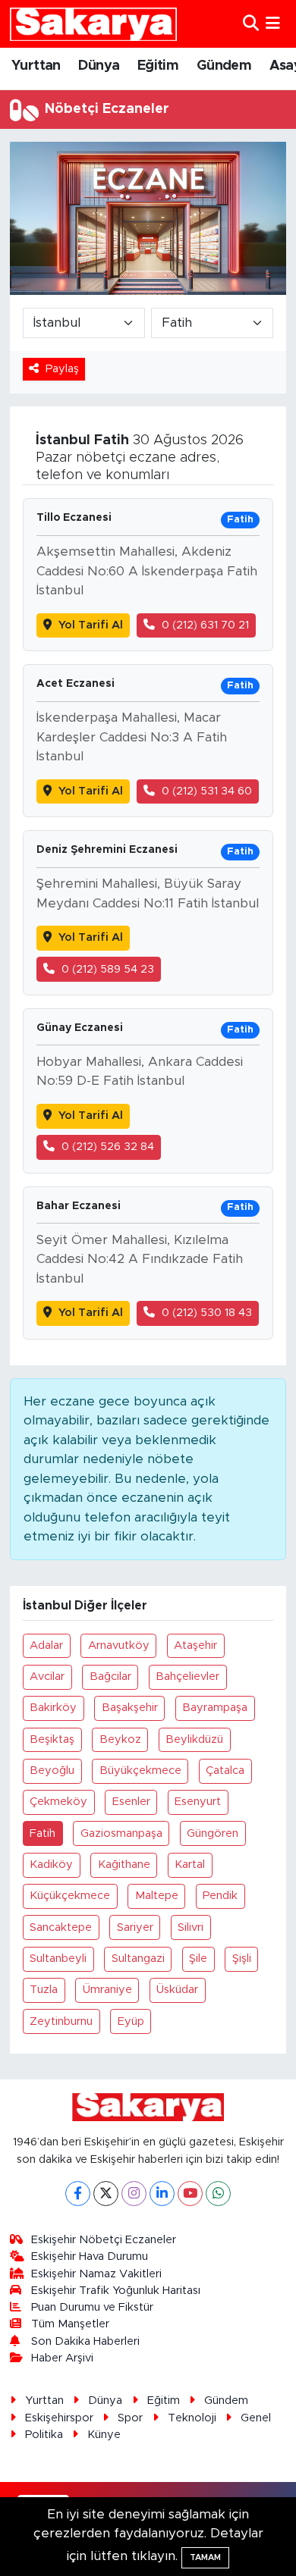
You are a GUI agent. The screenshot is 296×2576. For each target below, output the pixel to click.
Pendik (220, 1896)
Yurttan (36, 66)
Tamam (205, 2557)
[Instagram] (134, 2194)
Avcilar (47, 1677)
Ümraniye (107, 1990)
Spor (130, 2418)
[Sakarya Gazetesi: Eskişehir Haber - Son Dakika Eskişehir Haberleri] (93, 24)
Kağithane (124, 1865)
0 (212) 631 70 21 (205, 625)
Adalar (46, 1645)
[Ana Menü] (273, 24)
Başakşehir (130, 1708)
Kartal (190, 1865)
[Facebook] (78, 2194)
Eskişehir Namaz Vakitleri (96, 2274)
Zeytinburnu (61, 2021)
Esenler (131, 1802)
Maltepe (157, 1896)
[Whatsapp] (218, 2194)
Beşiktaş (52, 1739)
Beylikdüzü (194, 1739)
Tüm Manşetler (70, 2324)
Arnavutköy (119, 1645)
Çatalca (225, 1771)
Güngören (213, 1833)
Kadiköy (51, 1865)
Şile (198, 1959)
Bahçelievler (187, 1677)
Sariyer (135, 1927)
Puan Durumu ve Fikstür (92, 2307)
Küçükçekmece (70, 1896)
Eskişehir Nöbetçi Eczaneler (104, 2240)
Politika (44, 2435)
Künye (104, 2435)
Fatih (43, 1833)
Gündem (224, 66)
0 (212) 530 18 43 (207, 1313)
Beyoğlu (52, 1771)
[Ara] (251, 24)
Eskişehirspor (59, 2418)
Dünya (99, 66)
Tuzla (44, 1990)
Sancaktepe (61, 1927)
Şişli (242, 1959)
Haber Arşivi (62, 2358)
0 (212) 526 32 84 (108, 1147)
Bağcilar (110, 1677)
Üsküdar (177, 1990)
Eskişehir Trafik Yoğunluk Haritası (116, 2291)
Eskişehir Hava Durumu (90, 2256)
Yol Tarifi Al (91, 625)
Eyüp (131, 2021)
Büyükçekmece (140, 1771)
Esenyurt (198, 1802)
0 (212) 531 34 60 (207, 791)
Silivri (191, 1927)
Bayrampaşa (215, 1708)
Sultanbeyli (58, 1959)
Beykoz (120, 1739)
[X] (106, 2194)
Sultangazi (138, 1959)
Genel (256, 2418)
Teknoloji (192, 2418)
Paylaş (62, 369)
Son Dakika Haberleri (85, 2341)
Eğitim (158, 66)
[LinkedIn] (162, 2194)
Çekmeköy (58, 1802)
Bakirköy (53, 1708)
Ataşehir (195, 1645)
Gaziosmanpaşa (121, 1833)
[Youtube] (190, 2194)
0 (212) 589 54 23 (108, 969)
